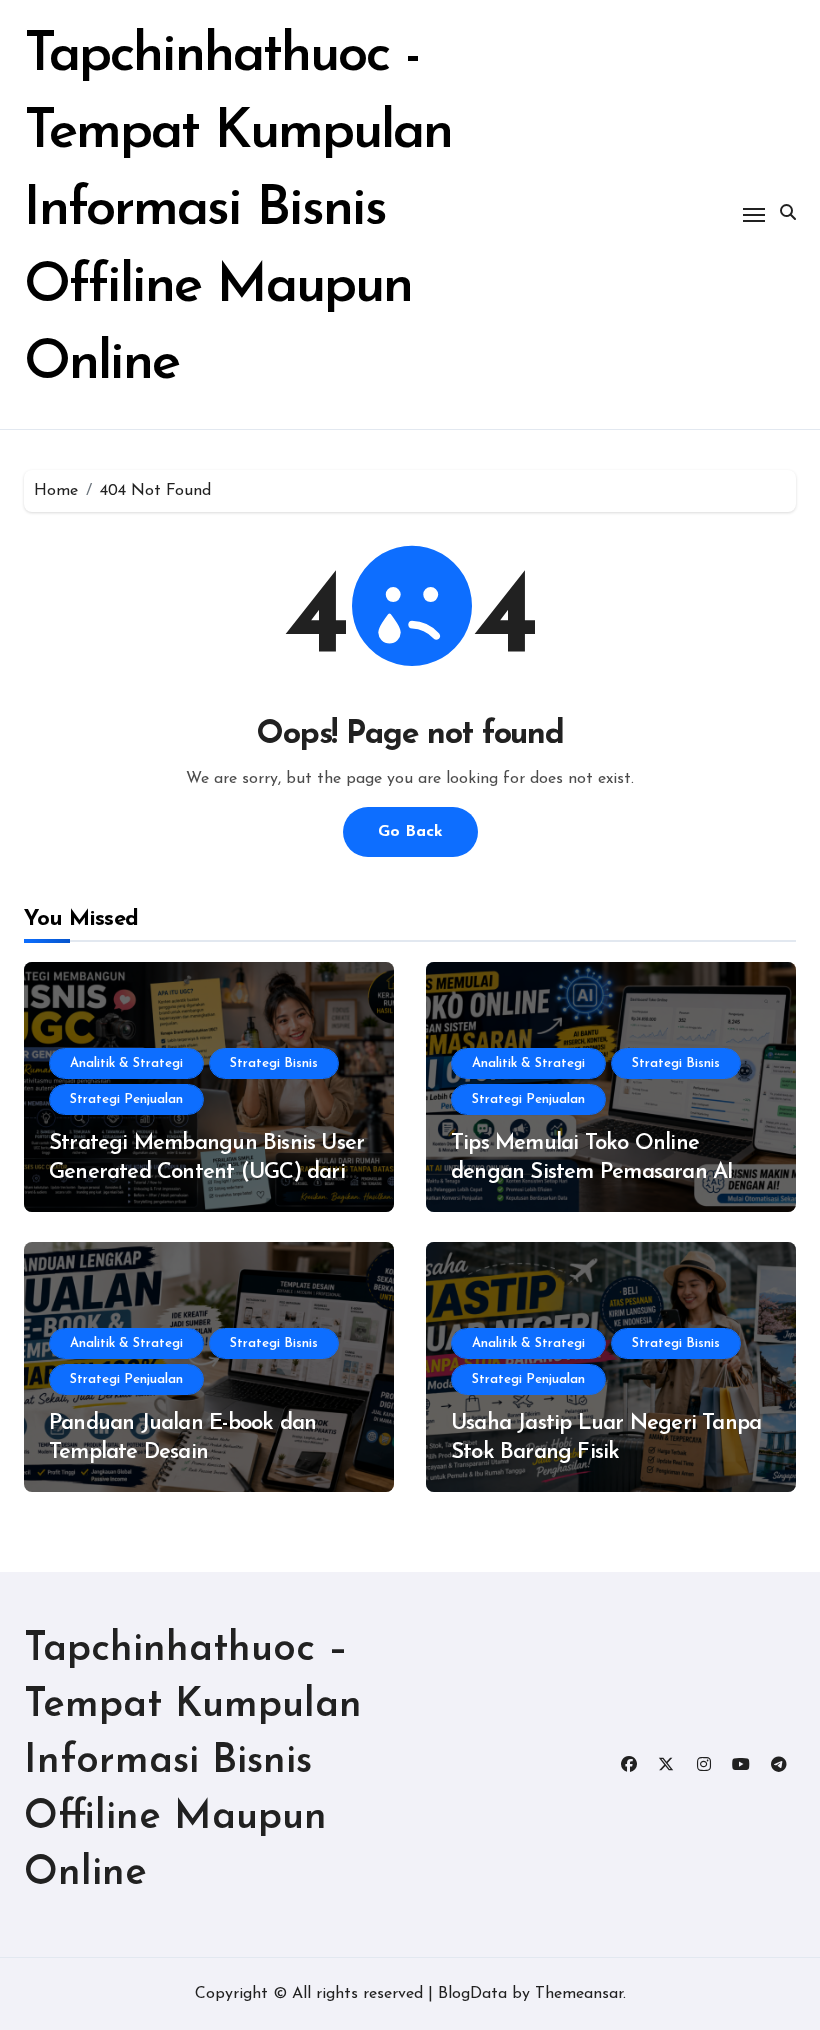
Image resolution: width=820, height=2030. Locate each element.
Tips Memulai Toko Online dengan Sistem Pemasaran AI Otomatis (592, 1172)
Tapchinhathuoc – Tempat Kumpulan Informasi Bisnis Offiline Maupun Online (193, 1762)
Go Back (410, 832)
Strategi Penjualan (126, 1099)
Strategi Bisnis (274, 1063)
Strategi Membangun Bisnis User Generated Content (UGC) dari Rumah (206, 1172)
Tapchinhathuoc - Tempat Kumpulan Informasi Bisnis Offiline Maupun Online (238, 210)
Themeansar (579, 1994)
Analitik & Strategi (126, 1063)
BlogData (472, 1994)
